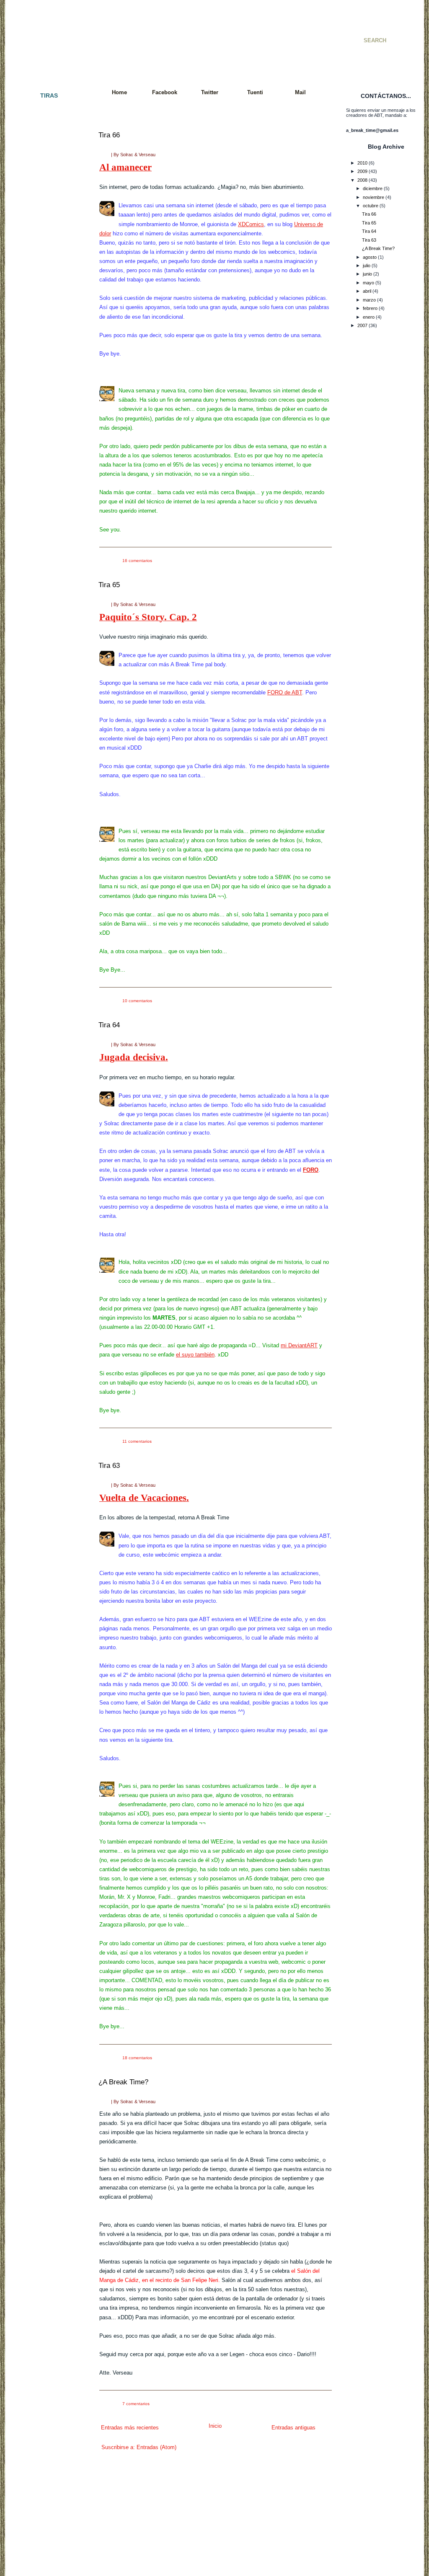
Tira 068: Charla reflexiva (48, 844)
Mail (300, 92)
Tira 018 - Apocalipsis (44, 304)
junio (367, 274)
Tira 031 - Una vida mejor (48, 430)
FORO (311, 1170)
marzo (369, 300)
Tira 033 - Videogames (46, 452)
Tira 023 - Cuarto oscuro (48, 340)
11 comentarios (137, 1441)
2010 (362, 163)
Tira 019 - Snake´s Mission (50, 311)
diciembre (373, 188)
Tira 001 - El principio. (45, 111)
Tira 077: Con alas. (42, 926)
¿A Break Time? (123, 2082)
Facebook (165, 92)
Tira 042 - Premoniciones (48, 548)
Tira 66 (109, 135)
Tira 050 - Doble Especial (48, 652)
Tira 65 (109, 585)
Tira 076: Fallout (39, 918)
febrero (370, 308)
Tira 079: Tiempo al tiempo (49, 948)
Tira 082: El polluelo (42, 985)
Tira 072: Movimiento (44, 882)
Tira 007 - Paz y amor (45, 193)
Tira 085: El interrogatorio (48, 1007)
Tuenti (255, 92)
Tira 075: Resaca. (41, 911)
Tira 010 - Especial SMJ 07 (50, 229)
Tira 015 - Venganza (43, 281)
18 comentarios (137, 2058)
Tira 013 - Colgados (43, 259)
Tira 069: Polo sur (41, 852)
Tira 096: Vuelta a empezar (50, 1111)
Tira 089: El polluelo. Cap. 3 (50, 1052)
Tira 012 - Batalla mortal (47, 252)
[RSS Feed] (19, 30)
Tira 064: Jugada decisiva (49, 807)
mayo (368, 283)
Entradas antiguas (293, 2428)
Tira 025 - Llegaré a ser (47, 363)
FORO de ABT (285, 692)
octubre (371, 206)
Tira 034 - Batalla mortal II (49, 459)
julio (367, 266)
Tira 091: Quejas (40, 1067)
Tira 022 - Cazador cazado (50, 333)
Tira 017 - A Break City (45, 296)
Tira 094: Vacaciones (44, 1096)
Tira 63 (109, 1466)
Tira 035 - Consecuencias (49, 467)
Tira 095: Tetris (38, 1104)
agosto (370, 257)
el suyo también (195, 1355)
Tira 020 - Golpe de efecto (49, 318)
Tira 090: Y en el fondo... (47, 1059)
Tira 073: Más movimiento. (49, 889)
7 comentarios (136, 2404)
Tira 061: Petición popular (48, 770)
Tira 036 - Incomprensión (48, 474)
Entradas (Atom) (156, 2447)
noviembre (373, 197)
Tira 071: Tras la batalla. (47, 874)
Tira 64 (109, 1025)
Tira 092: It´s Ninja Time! (48, 1074)
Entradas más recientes (130, 2428)
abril (367, 291)
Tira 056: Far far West (45, 726)
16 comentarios (137, 561)
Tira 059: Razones (41, 748)
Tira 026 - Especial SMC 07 (50, 370)
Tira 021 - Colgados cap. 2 (50, 326)
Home (119, 92)
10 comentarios (137, 1001)
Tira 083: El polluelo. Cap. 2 (50, 993)
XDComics (251, 224)
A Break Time (138, 31)
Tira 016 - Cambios (42, 289)
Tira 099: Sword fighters (47, 1148)
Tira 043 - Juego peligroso (49, 555)
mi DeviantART (299, 1345)
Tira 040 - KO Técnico (45, 526)
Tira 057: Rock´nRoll (44, 733)
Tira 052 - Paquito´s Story (49, 674)
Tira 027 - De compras (46, 378)
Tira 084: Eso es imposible (49, 1000)
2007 (362, 325)
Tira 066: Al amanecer (45, 830)
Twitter (210, 92)
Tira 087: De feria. (41, 1029)
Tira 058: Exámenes (43, 740)
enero (369, 317)
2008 (362, 180)
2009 (362, 171)
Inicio (215, 2426)
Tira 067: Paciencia (42, 837)
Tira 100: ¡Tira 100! (42, 1155)
